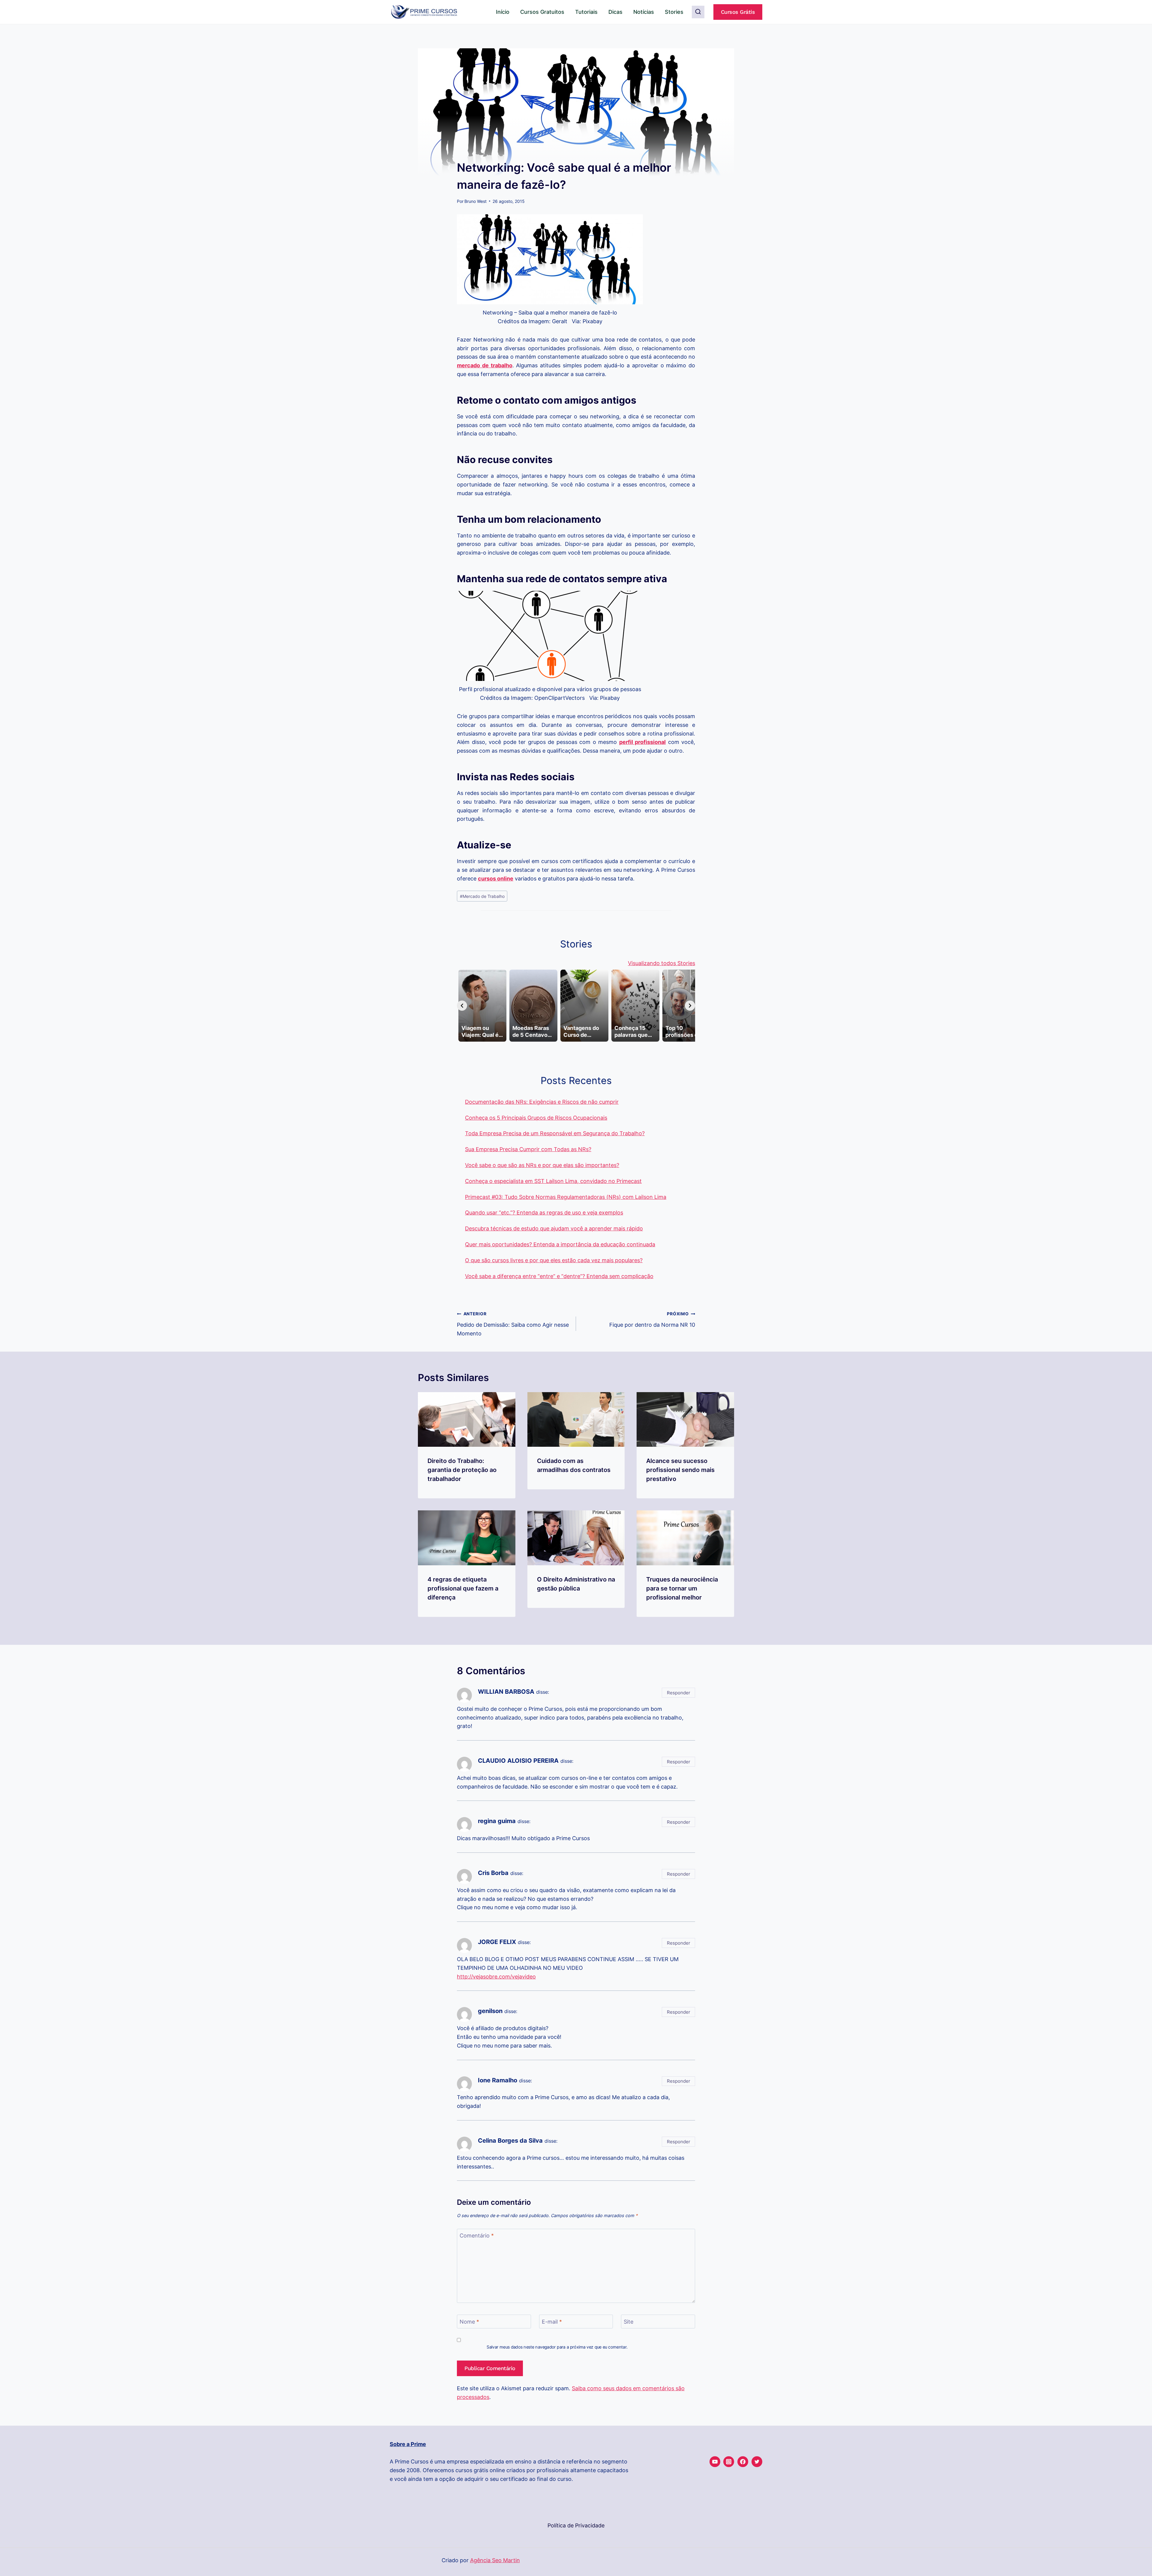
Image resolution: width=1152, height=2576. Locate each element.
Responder (679, 1693)
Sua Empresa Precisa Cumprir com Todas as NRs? (528, 1149)
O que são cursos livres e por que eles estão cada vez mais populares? (554, 1260)
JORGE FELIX (497, 1942)
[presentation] (467, 1420)
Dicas (615, 12)
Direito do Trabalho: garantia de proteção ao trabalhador (462, 1470)
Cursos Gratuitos (542, 12)
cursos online (496, 879)
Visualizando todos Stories (661, 963)
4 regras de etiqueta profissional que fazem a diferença (463, 1588)
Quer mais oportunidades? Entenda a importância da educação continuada (560, 1244)
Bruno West (475, 201)
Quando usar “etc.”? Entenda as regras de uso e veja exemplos (544, 1213)
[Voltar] (462, 1006)
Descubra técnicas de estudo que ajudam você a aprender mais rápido (554, 1228)
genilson (490, 2011)
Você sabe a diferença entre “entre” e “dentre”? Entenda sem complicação (559, 1276)
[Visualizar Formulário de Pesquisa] (698, 12)
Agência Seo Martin (495, 2560)
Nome (469, 2322)
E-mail (552, 2322)
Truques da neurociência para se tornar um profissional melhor (682, 1588)
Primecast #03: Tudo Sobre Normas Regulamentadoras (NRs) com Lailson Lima (566, 1197)
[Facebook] (743, 2462)
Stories (674, 12)
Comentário (477, 2236)
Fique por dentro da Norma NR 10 (652, 1320)
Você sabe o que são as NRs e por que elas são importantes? (542, 1165)
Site (628, 2322)
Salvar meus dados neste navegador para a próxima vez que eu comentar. (557, 2347)
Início (503, 12)
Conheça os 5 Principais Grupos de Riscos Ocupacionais (536, 1118)
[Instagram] (729, 2462)
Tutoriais (586, 12)
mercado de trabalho (485, 365)
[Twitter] (757, 2462)
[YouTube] (715, 2462)
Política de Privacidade (576, 2525)
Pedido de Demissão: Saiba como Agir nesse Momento (513, 1324)
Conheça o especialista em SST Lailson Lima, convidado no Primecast (553, 1181)
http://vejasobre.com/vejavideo (496, 1977)
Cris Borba (493, 1873)
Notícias (644, 12)
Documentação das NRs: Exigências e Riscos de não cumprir (542, 1102)
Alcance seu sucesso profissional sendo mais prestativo (680, 1470)
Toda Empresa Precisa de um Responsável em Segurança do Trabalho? (555, 1133)
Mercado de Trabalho (482, 896)
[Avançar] (690, 1006)
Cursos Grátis (738, 12)
